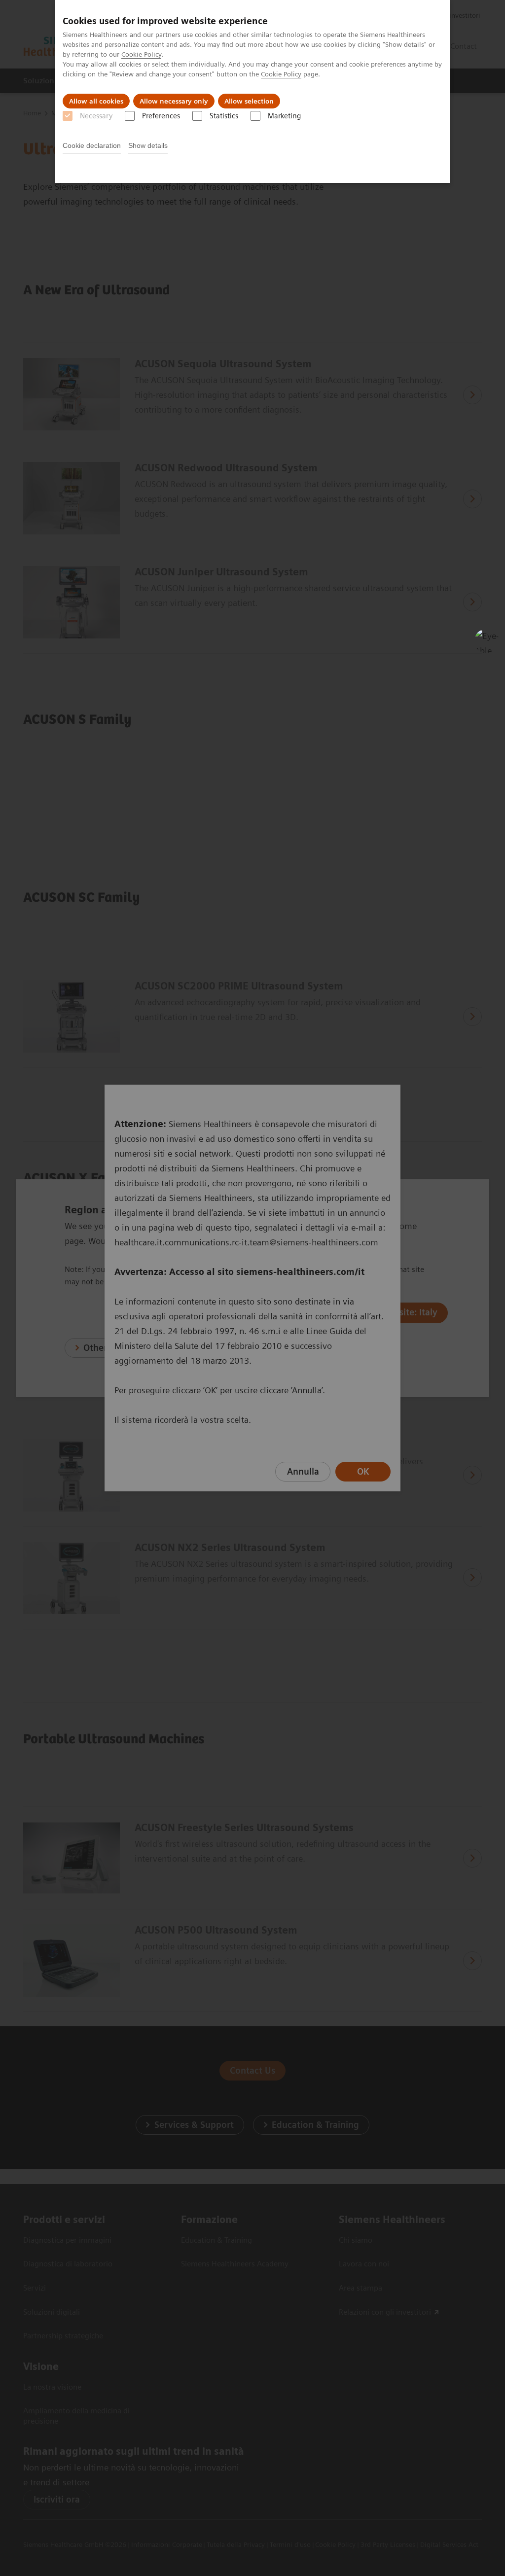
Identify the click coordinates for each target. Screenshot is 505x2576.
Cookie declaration (92, 145)
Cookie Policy (141, 54)
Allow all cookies (96, 101)
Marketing (284, 116)
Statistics (224, 116)
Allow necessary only (174, 101)
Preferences (161, 116)
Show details (148, 145)
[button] (487, 641)
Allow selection (249, 101)
